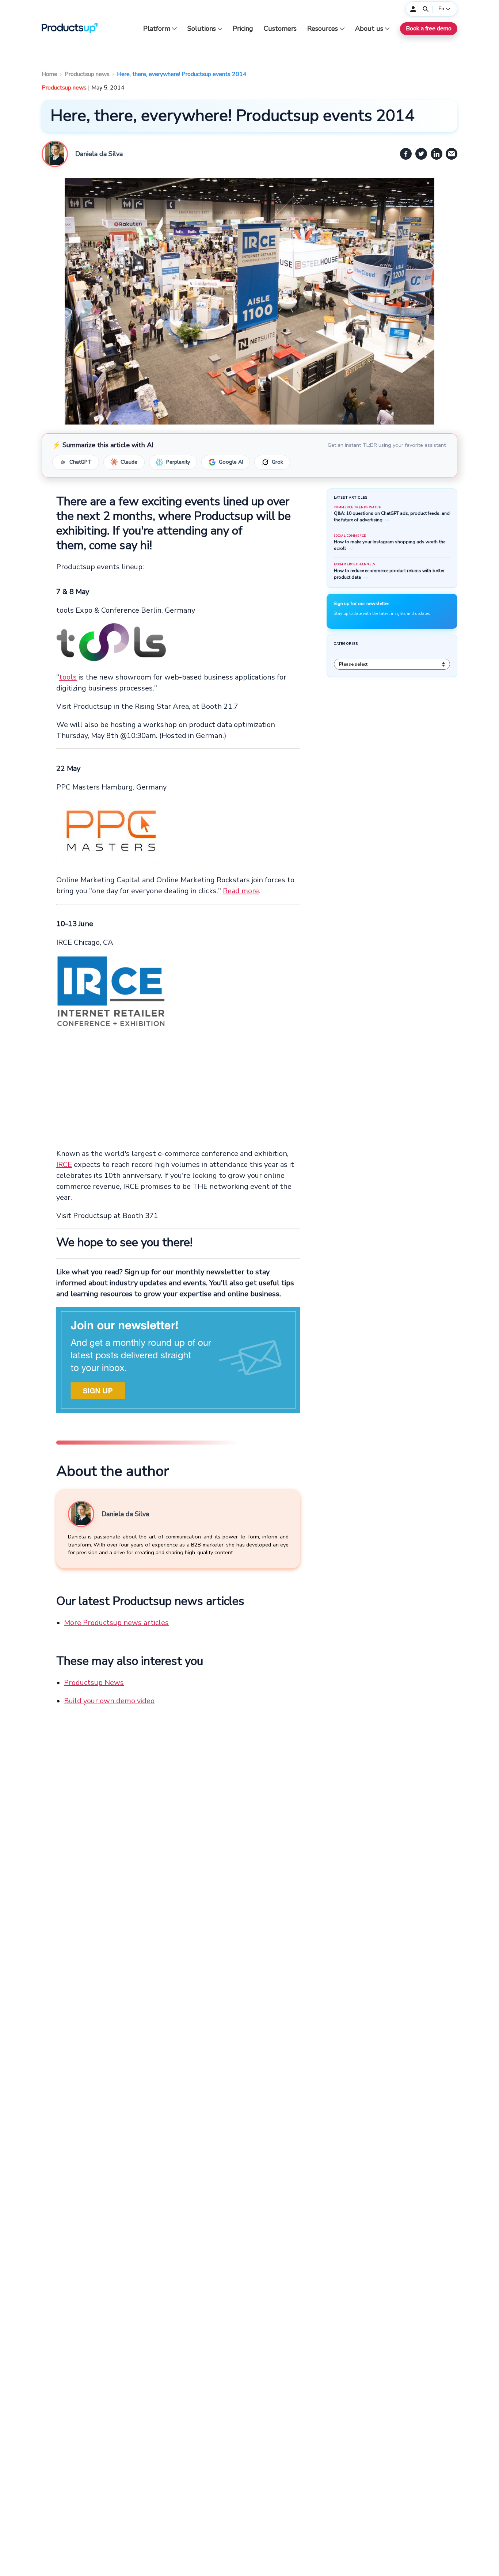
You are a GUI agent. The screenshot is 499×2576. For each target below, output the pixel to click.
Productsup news (87, 74)
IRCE (64, 1165)
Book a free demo (429, 28)
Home (49, 74)
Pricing (243, 29)
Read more (241, 891)
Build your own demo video (109, 1701)
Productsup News (94, 1683)
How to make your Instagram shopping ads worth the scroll (389, 545)
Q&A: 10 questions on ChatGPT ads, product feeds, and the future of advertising (392, 517)
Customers (280, 29)
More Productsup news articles (116, 1623)
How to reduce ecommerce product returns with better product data (389, 574)
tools (68, 677)
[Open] (426, 9)
